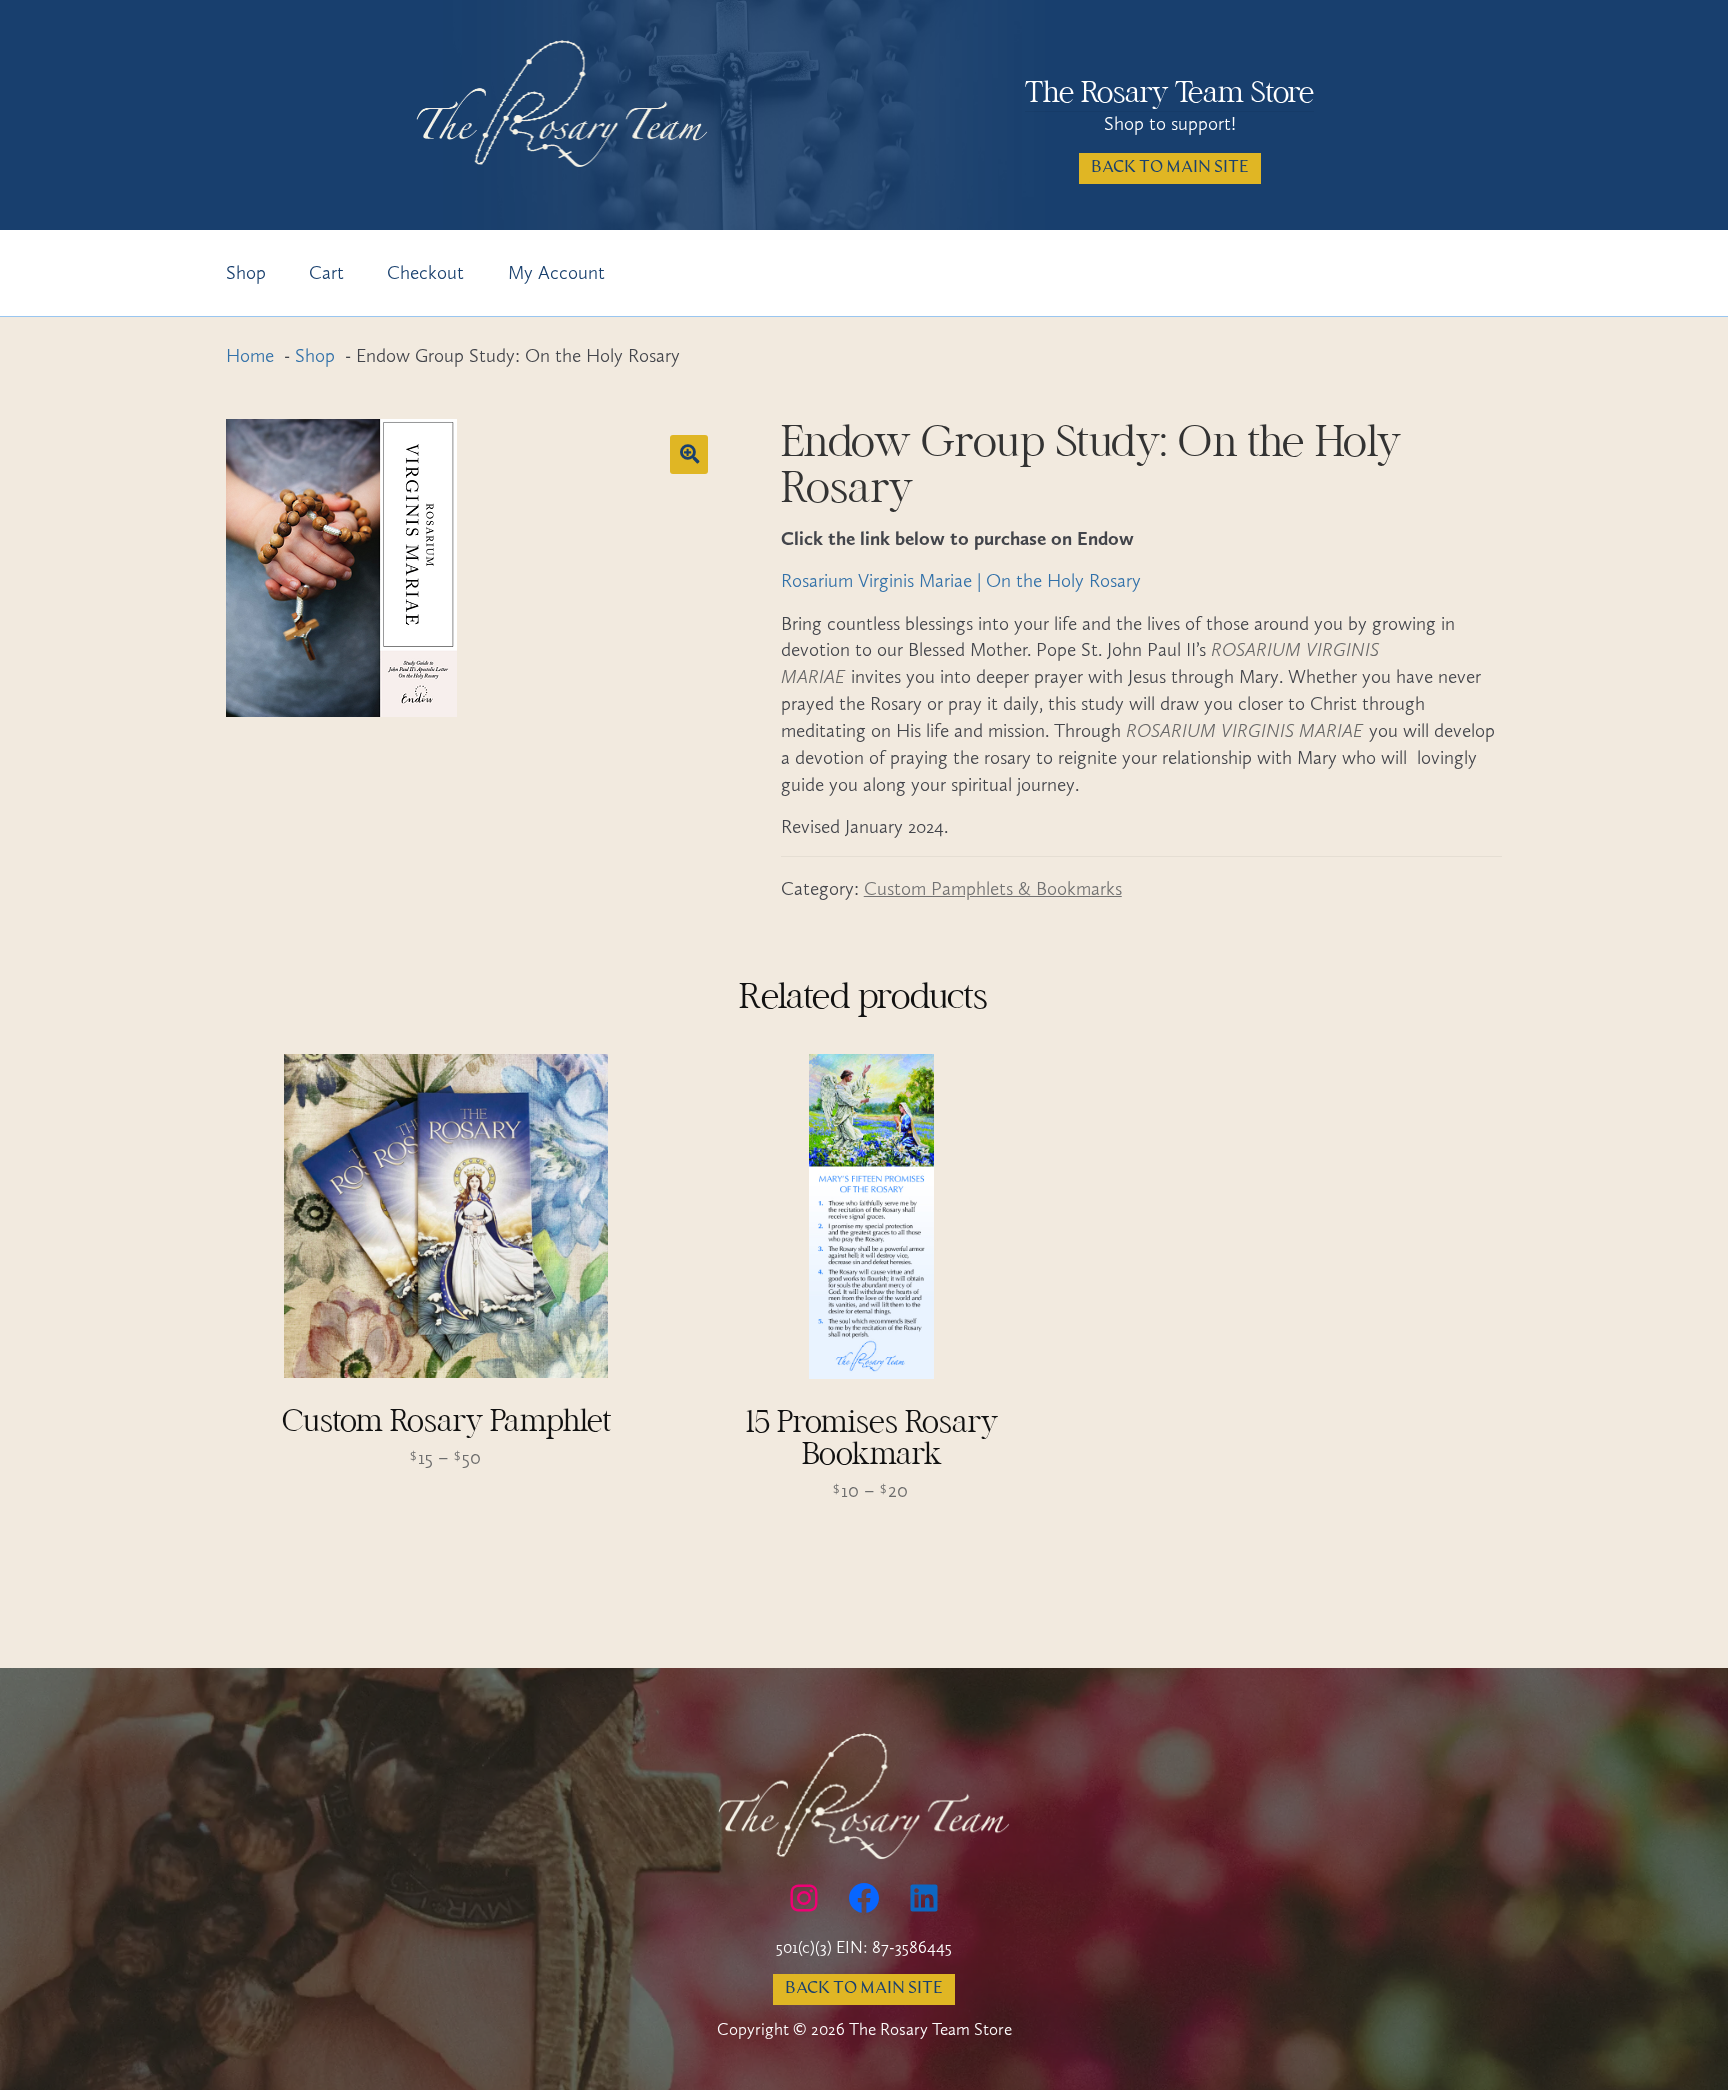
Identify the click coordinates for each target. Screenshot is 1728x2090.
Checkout (425, 272)
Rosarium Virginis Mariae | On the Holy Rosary (961, 580)
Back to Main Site (1170, 168)
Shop (246, 272)
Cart (326, 272)
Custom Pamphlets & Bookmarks (993, 888)
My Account (556, 272)
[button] (689, 454)
